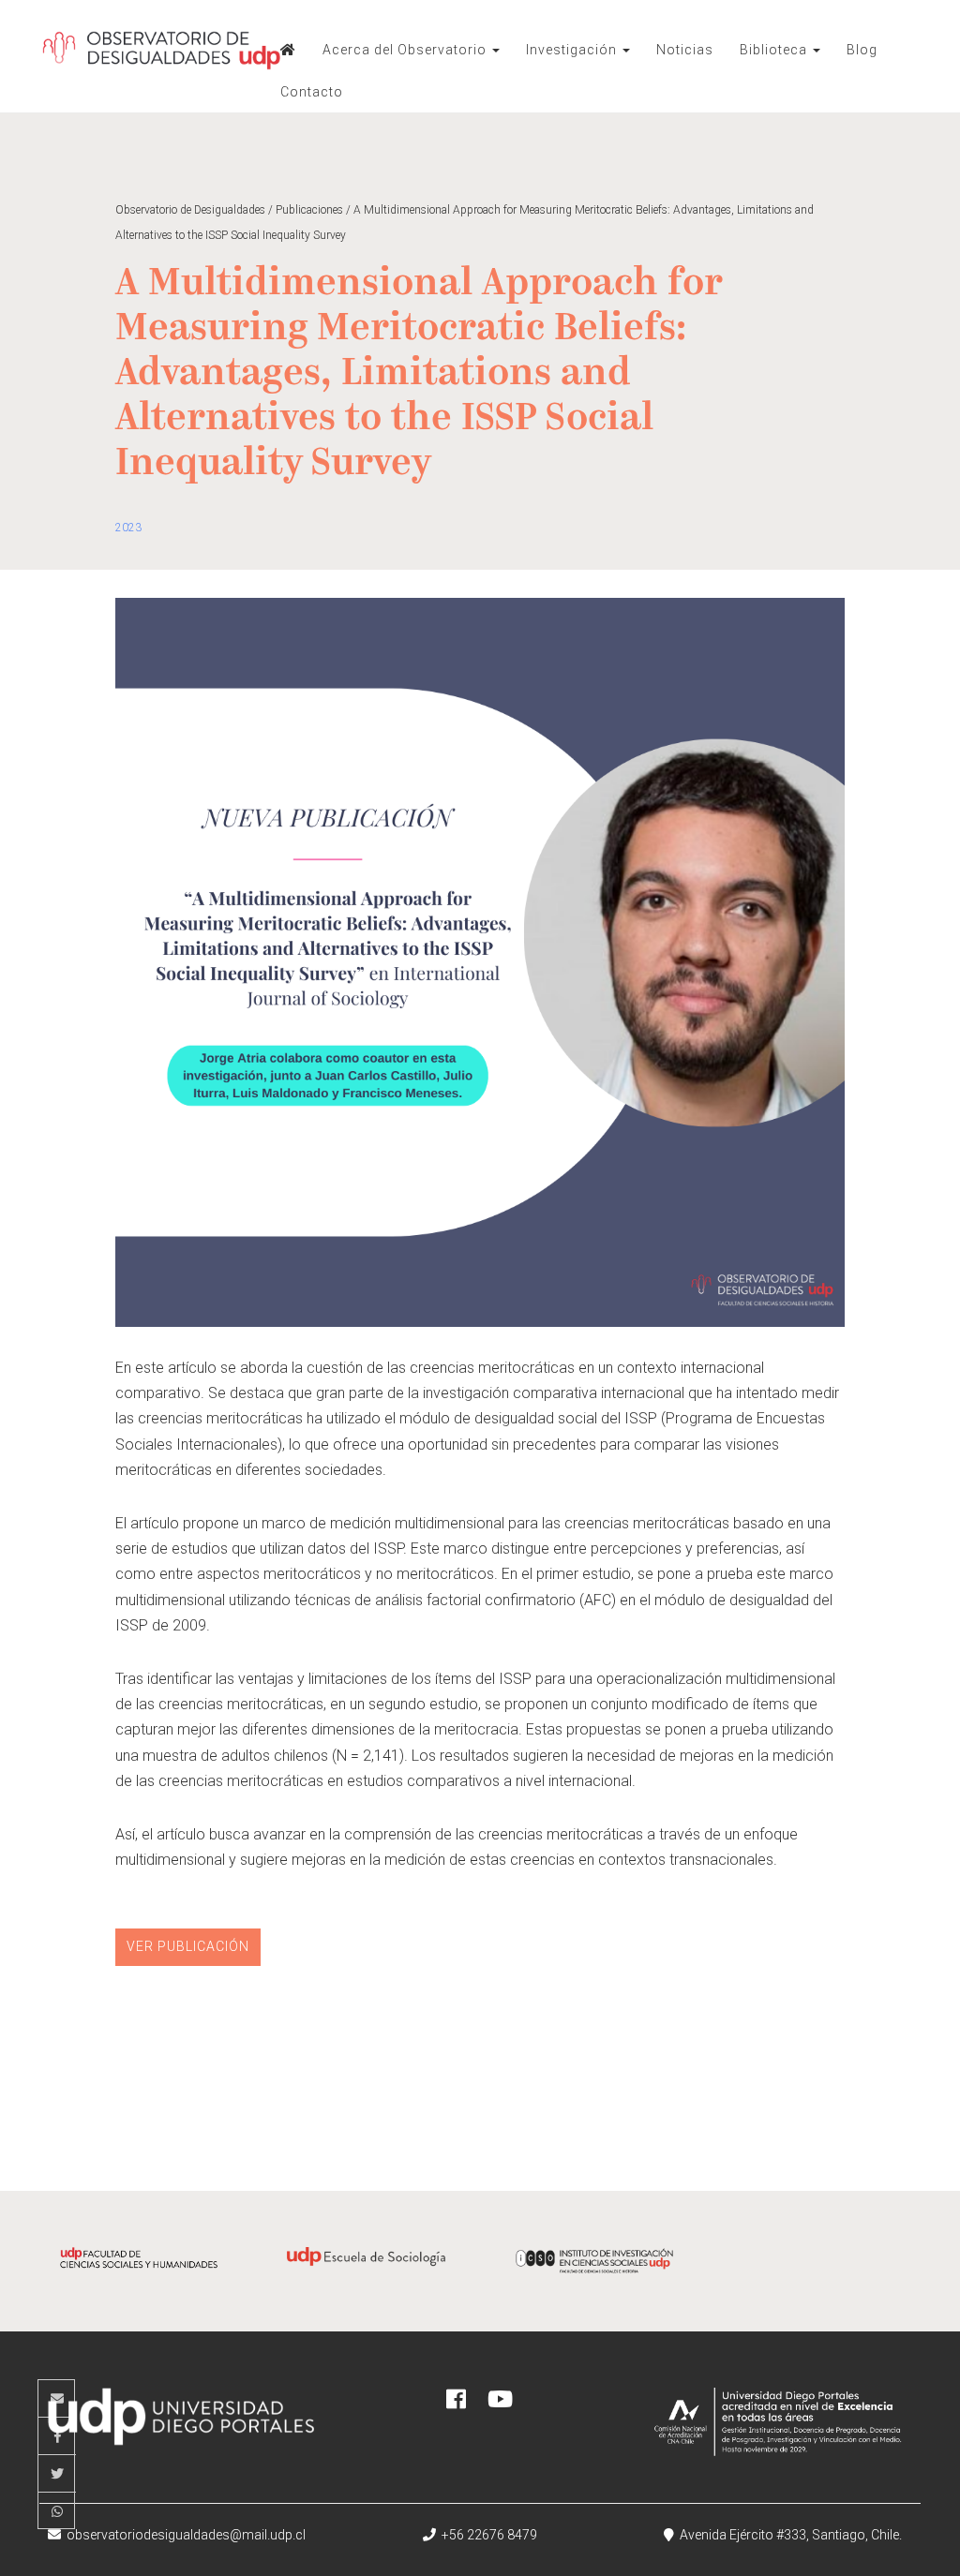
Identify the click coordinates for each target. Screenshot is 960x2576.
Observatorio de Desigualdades (161, 56)
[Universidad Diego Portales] (177, 2430)
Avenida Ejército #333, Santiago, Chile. (788, 2535)
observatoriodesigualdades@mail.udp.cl (186, 2535)
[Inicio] (288, 50)
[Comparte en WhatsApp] (57, 2511)
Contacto (312, 92)
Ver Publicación (188, 1946)
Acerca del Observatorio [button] (406, 50)
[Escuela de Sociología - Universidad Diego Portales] (367, 2270)
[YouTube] (500, 2402)
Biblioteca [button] (775, 50)
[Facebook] (456, 2402)
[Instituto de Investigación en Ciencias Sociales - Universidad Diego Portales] (593, 2273)
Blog (862, 50)
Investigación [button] (573, 50)
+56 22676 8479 (487, 2535)
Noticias (685, 50)
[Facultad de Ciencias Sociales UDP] (139, 2270)
